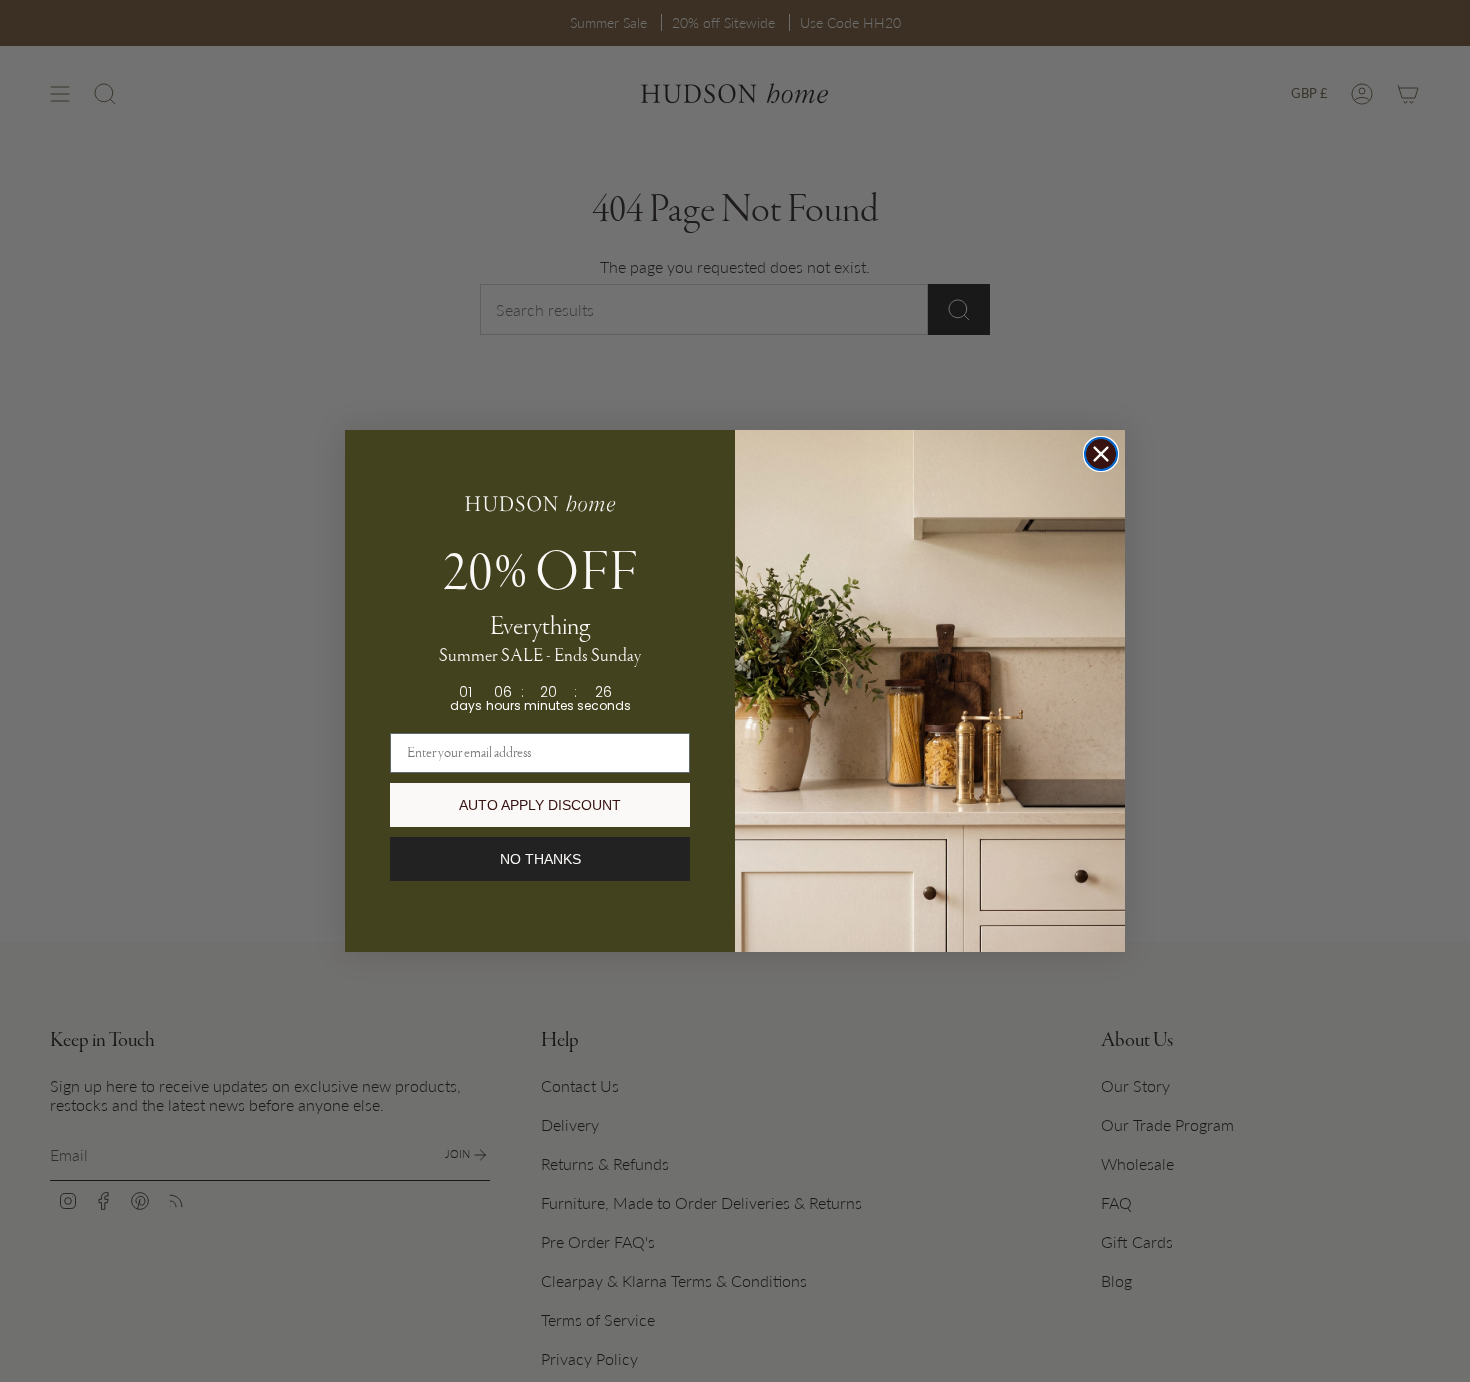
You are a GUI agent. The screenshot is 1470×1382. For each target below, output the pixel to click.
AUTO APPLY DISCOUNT (540, 805)
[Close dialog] (1101, 454)
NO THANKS (540, 859)
